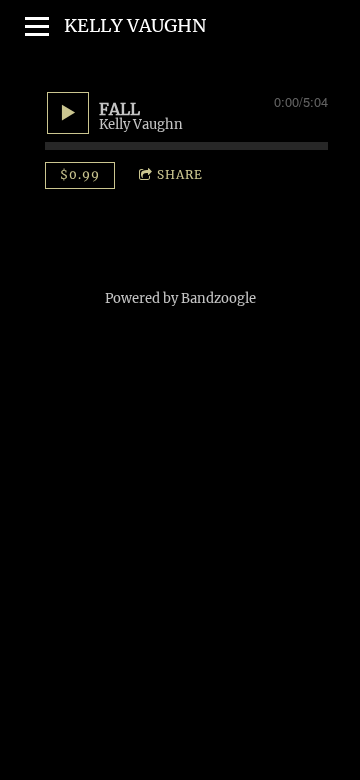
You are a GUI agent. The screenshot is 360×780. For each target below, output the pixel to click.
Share (180, 174)
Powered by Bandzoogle (180, 298)
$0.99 (80, 174)
